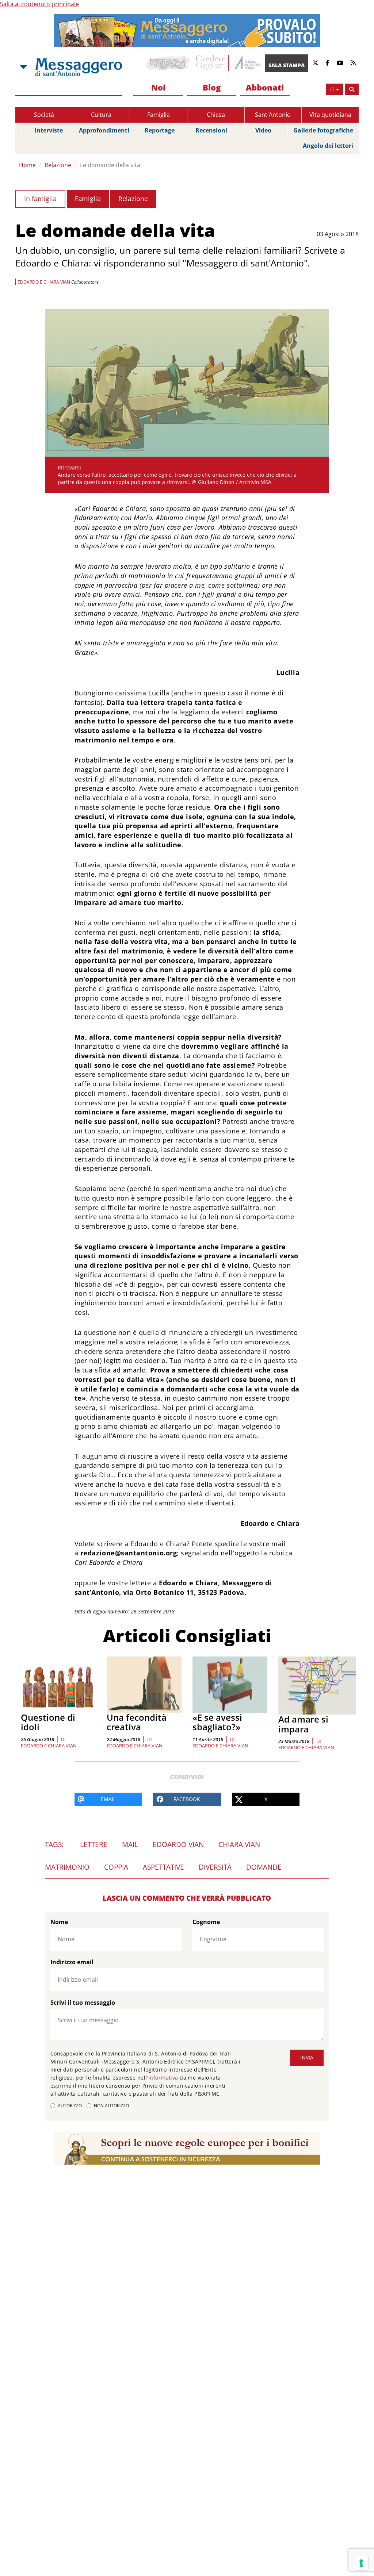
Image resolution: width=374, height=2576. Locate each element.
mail (130, 1844)
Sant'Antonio (273, 115)
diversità (215, 1867)
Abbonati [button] (265, 87)
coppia (116, 1867)
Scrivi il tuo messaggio (83, 2003)
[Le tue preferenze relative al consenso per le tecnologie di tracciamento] (361, 2563)
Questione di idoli (48, 1722)
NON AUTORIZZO (111, 2106)
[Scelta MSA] (23, 67)
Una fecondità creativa (137, 1722)
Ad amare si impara (303, 1724)
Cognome (206, 1922)
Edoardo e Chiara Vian (49, 1746)
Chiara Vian (239, 1844)
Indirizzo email (72, 1962)
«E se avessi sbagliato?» (217, 1722)
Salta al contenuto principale (39, 4)
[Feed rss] (353, 63)
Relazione (58, 165)
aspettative (163, 1867)
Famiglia (159, 115)
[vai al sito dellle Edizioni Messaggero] (247, 63)
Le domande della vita (110, 165)
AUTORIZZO (70, 2106)
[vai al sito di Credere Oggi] (211, 63)
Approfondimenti (104, 130)
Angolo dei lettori (328, 146)
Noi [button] (158, 87)
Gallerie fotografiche (323, 130)
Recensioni (211, 130)
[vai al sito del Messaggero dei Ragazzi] (168, 63)
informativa (163, 2078)
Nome (59, 1922)
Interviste (49, 130)
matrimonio (67, 1867)
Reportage (160, 130)
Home (27, 165)
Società (44, 115)
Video (263, 130)
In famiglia (40, 199)
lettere (94, 1844)
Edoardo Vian (178, 1844)
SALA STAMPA (287, 65)
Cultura (101, 115)
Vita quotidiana (330, 115)
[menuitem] (158, 88)
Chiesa (216, 115)
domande (264, 1867)
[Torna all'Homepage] (79, 67)
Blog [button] (212, 87)
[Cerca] (352, 89)
